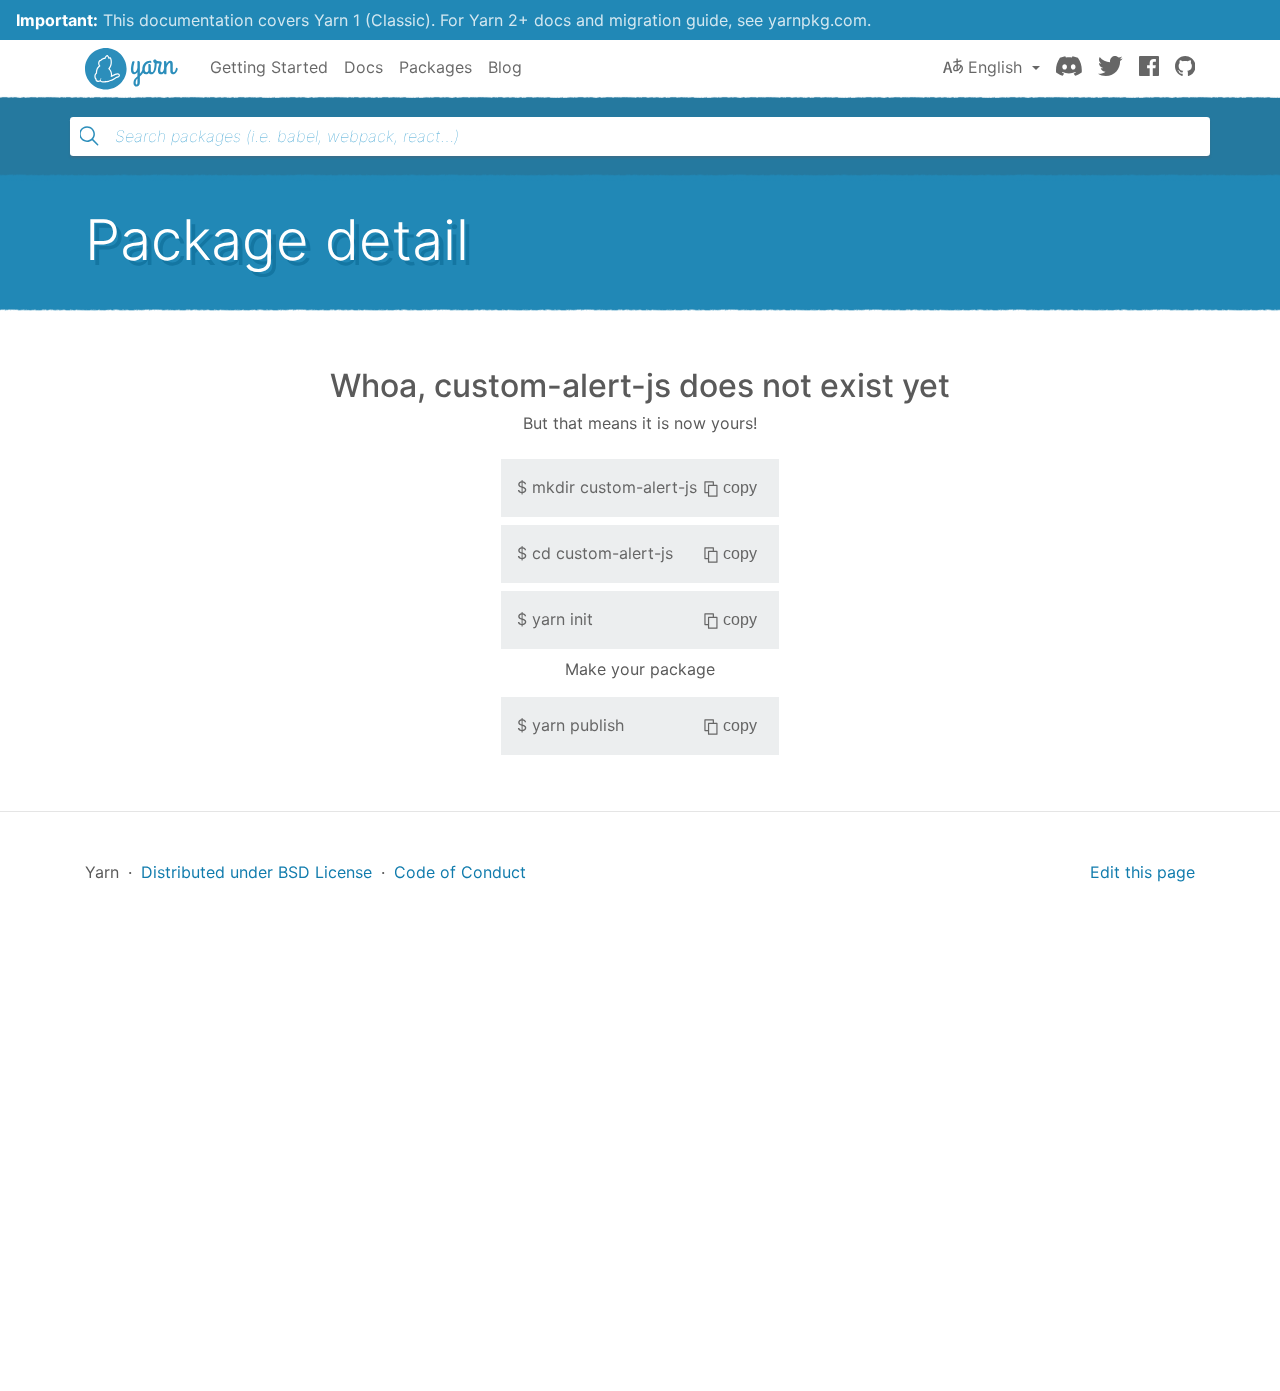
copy (740, 487)
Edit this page (1142, 872)
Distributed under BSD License (256, 872)
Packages (435, 67)
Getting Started (269, 67)
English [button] (995, 67)
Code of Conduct (460, 872)
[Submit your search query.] (89, 136)
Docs (363, 67)
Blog (505, 67)
